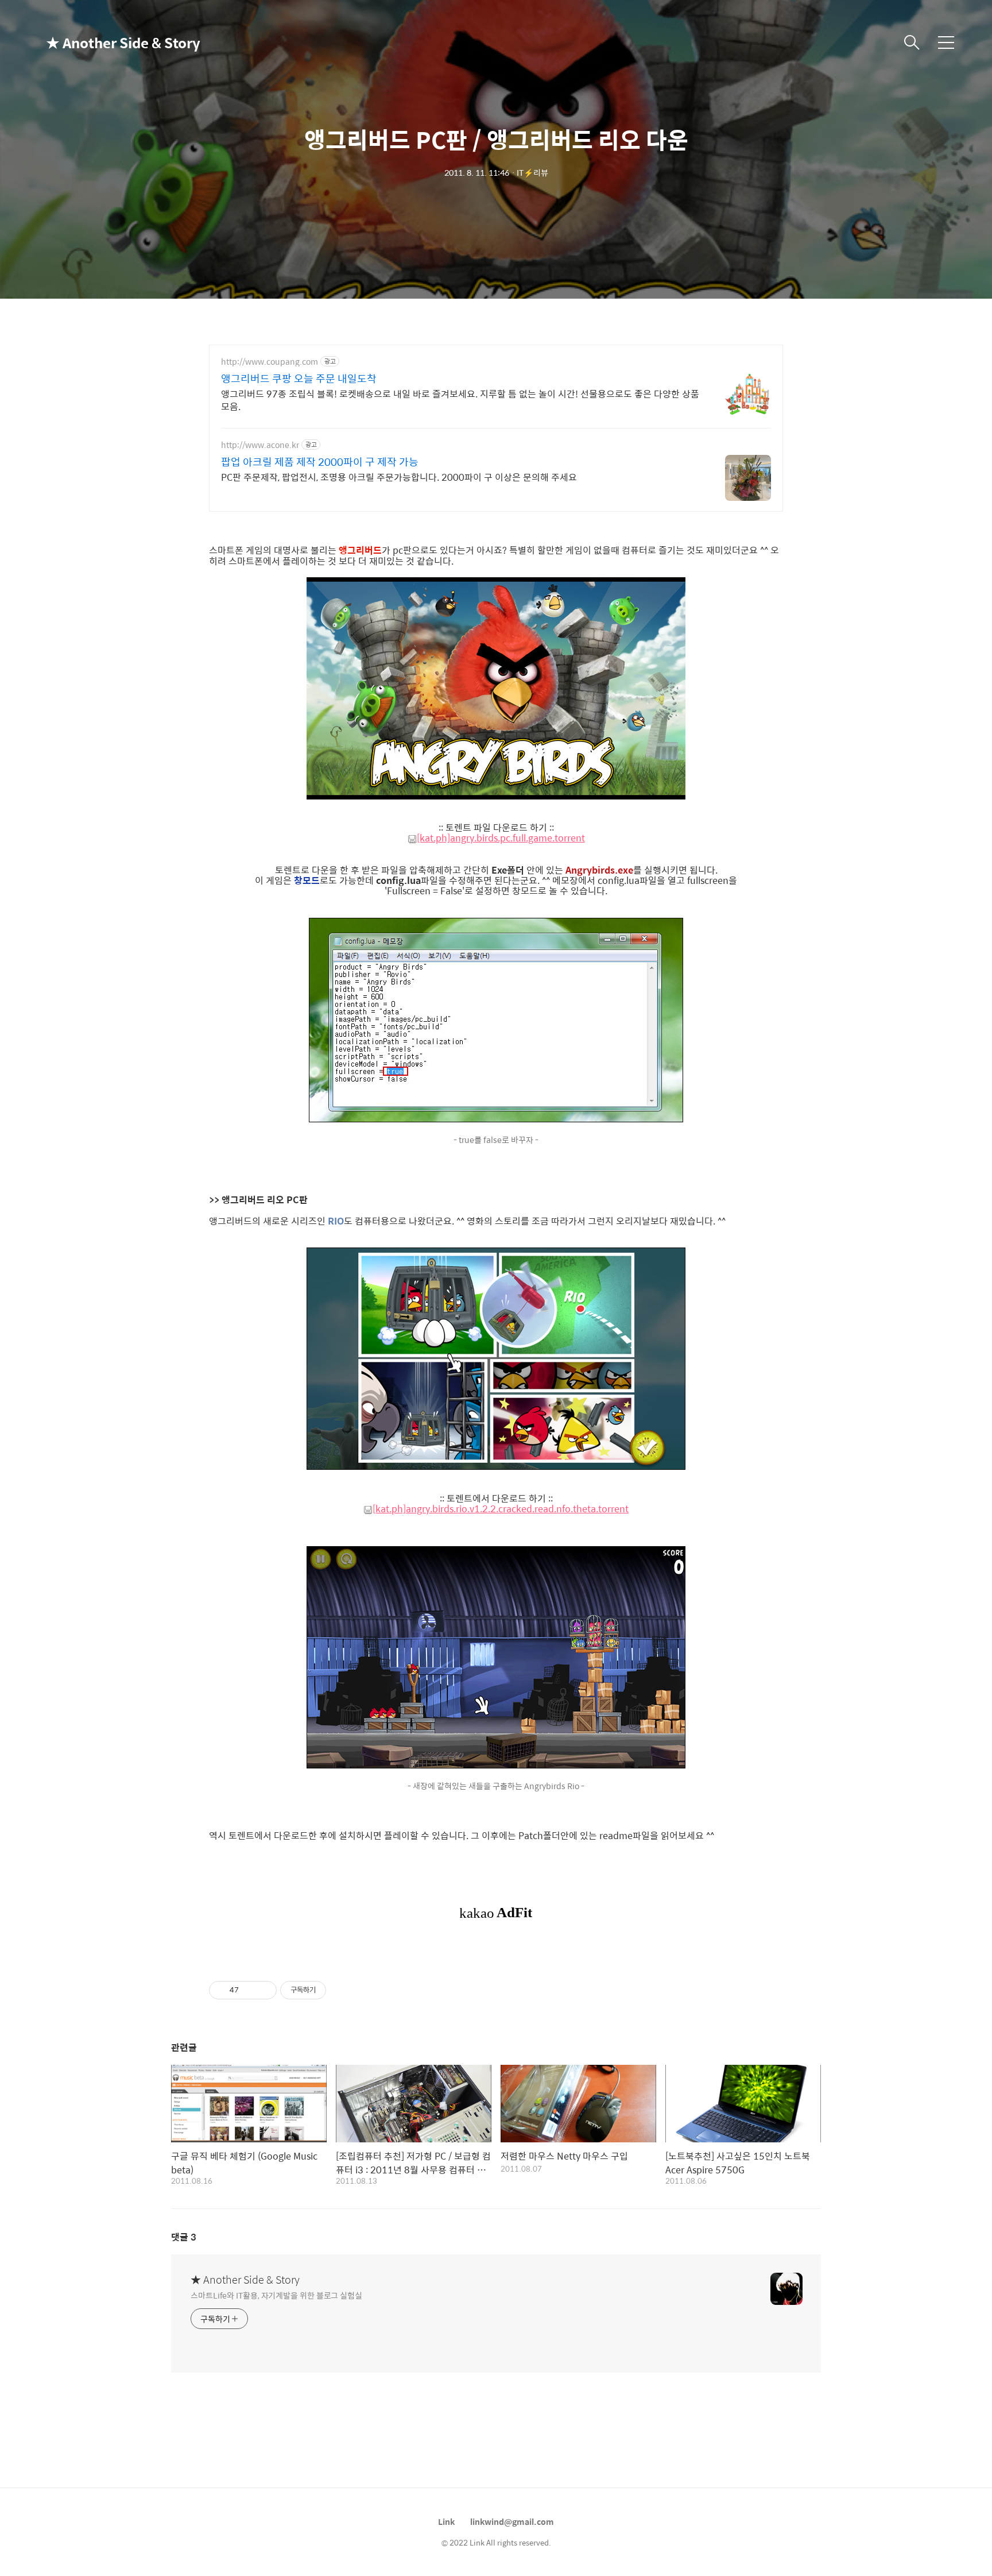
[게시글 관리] (264, 1990)
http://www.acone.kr (260, 445)
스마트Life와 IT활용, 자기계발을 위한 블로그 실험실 (276, 2295)
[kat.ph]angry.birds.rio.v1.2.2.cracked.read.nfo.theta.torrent (501, 1509)
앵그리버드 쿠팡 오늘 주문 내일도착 (299, 379)
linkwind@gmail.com (512, 2521)
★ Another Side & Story (103, 43)
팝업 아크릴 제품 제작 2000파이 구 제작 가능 (320, 462)
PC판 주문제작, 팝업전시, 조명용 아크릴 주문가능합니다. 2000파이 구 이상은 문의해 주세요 (399, 477)
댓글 (184, 2237)
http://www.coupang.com (270, 362)
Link (446, 2521)
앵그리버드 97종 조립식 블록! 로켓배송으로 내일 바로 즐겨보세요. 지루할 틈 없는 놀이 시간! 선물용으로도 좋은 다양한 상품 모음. (460, 400)
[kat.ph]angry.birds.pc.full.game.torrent (501, 838)
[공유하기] (249, 1990)
